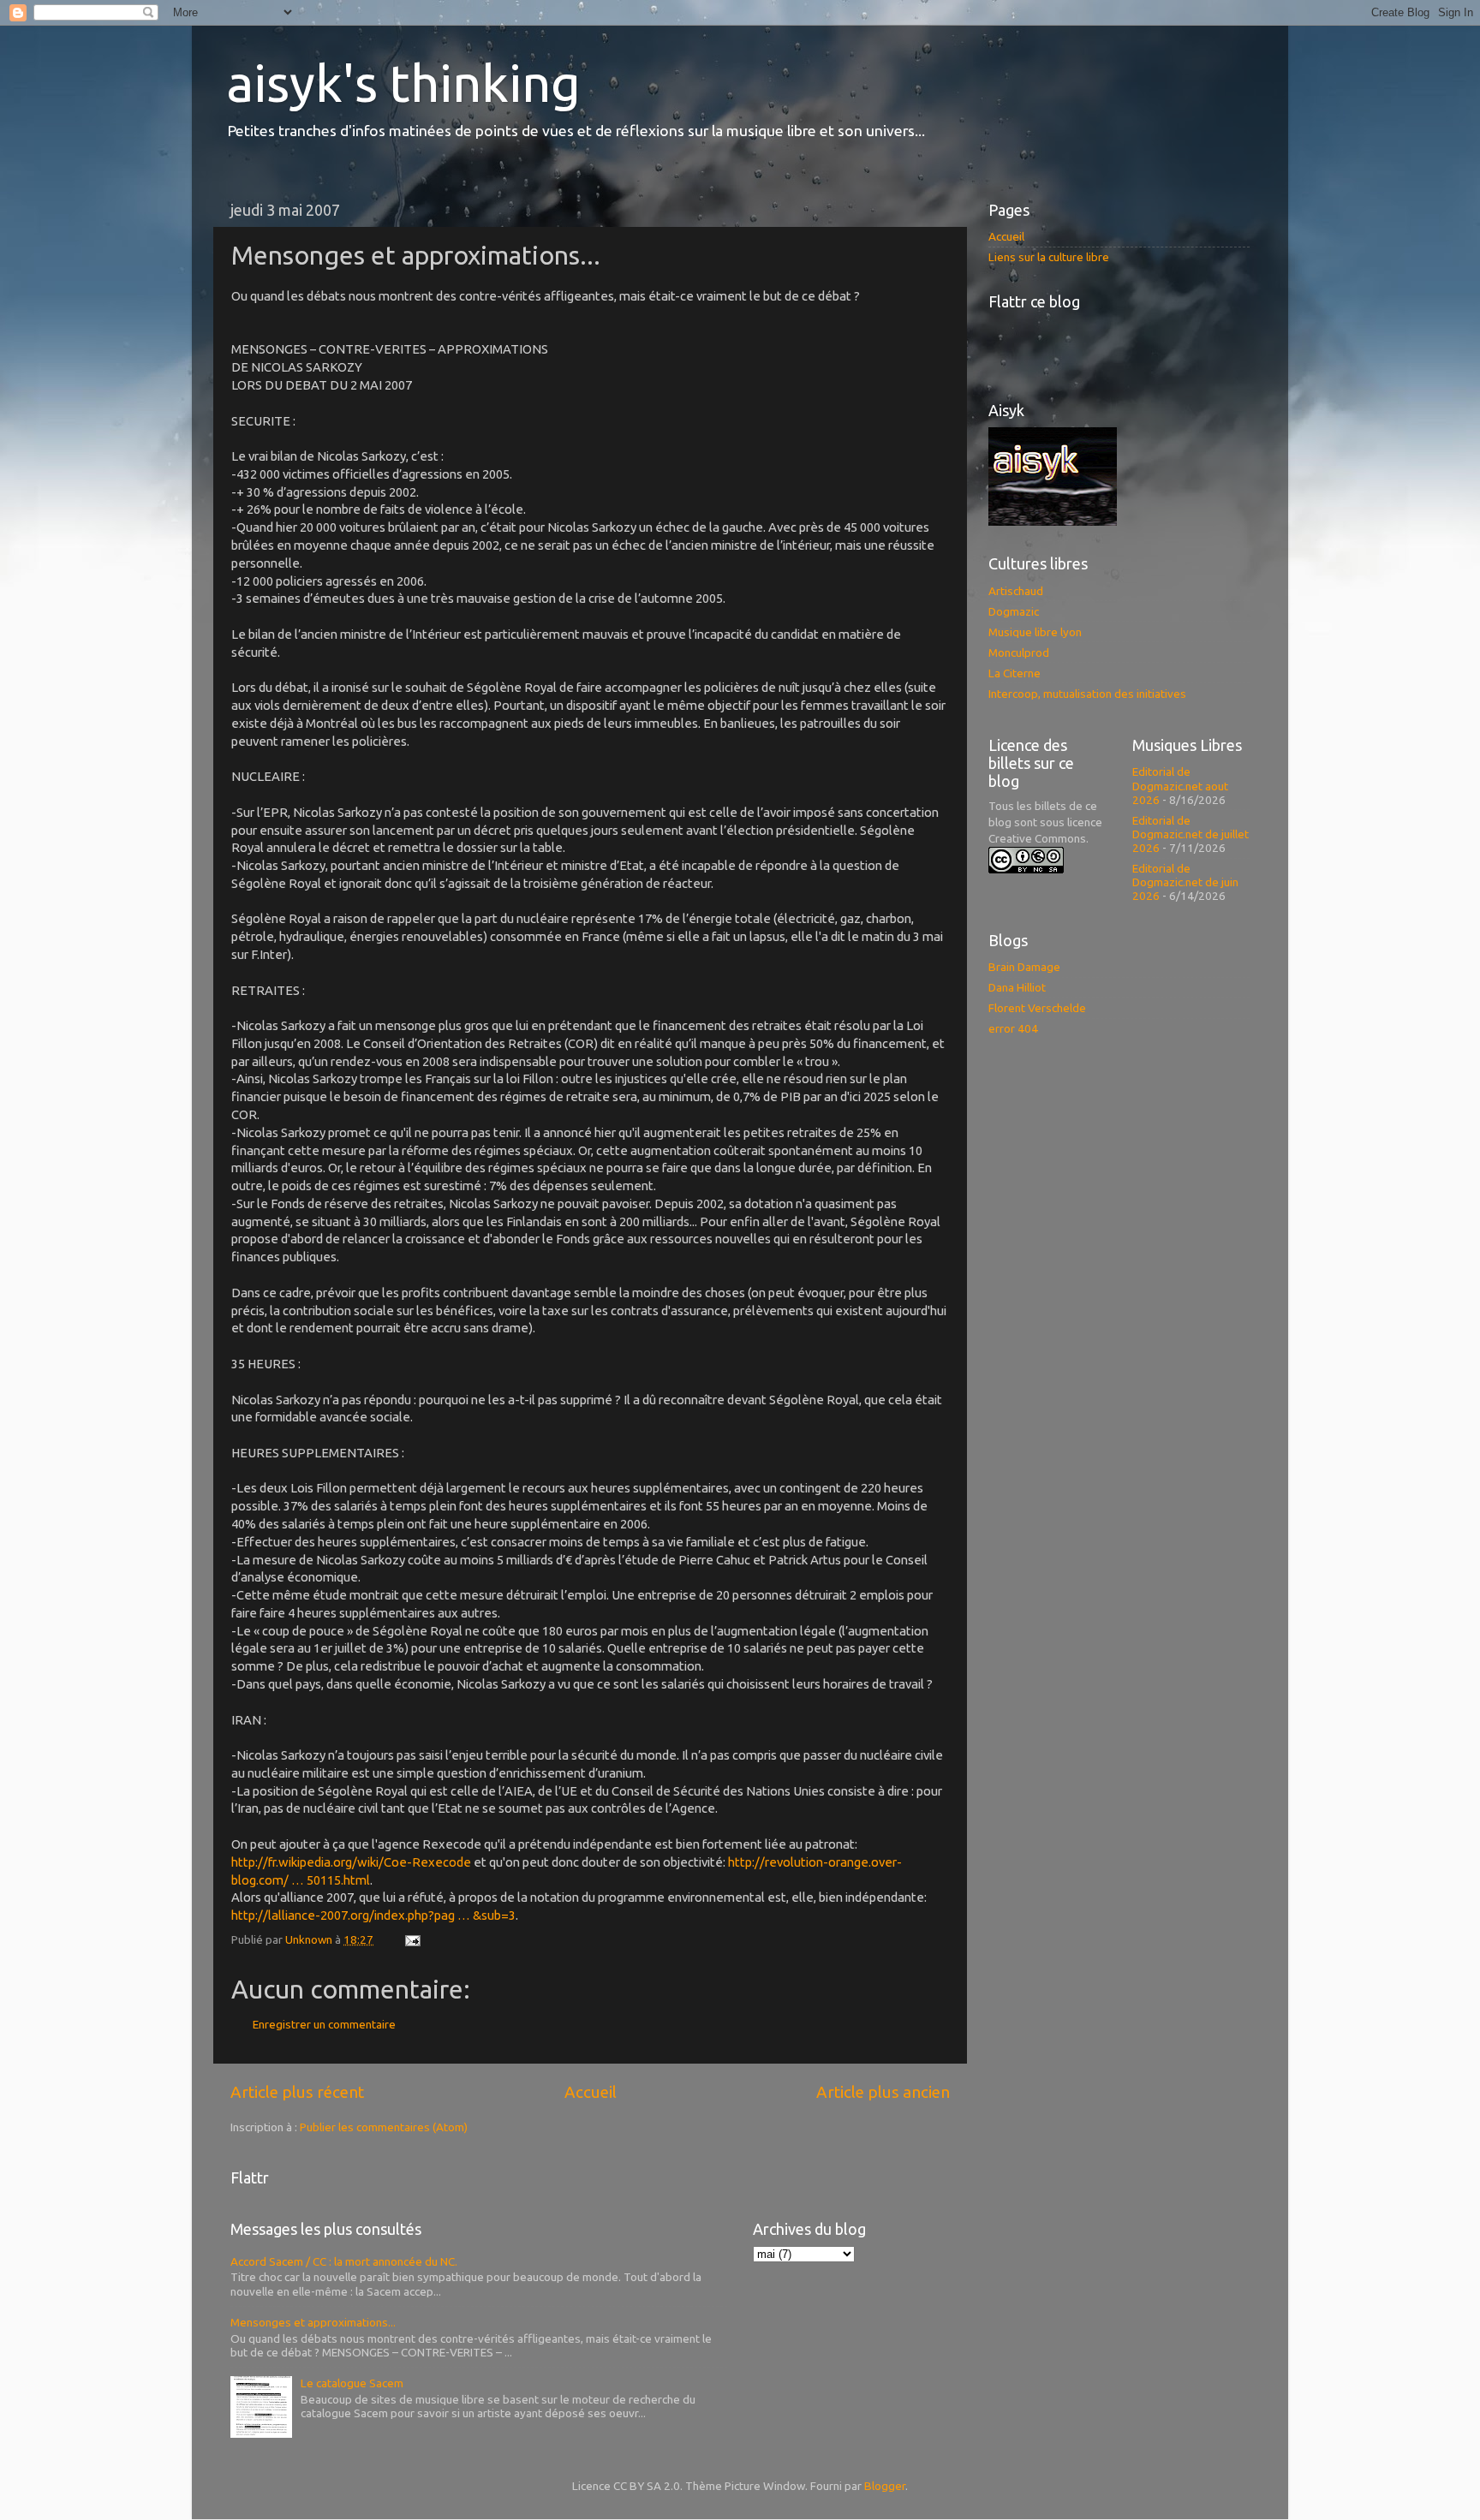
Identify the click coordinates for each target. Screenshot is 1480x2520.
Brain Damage (1024, 967)
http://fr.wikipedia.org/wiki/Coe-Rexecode (351, 1862)
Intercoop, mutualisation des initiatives (1087, 694)
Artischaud (1016, 591)
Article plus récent (297, 2092)
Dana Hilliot (1017, 987)
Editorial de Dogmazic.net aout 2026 (1180, 785)
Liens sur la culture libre (1049, 257)
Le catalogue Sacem (352, 2383)
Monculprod (1019, 652)
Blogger (885, 2486)
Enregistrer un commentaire (324, 2024)
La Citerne (1015, 673)
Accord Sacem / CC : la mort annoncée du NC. (344, 2261)
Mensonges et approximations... (313, 2322)
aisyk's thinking (403, 83)
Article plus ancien (883, 2092)
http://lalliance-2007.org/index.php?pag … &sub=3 (373, 1915)
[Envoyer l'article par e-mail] (411, 1939)
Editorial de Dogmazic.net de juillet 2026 (1191, 834)
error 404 (1013, 1028)
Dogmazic (1014, 611)
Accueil (591, 2092)
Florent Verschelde (1037, 1008)
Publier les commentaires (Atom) (384, 2127)
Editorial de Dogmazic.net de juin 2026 (1185, 882)
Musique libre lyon (1035, 632)
